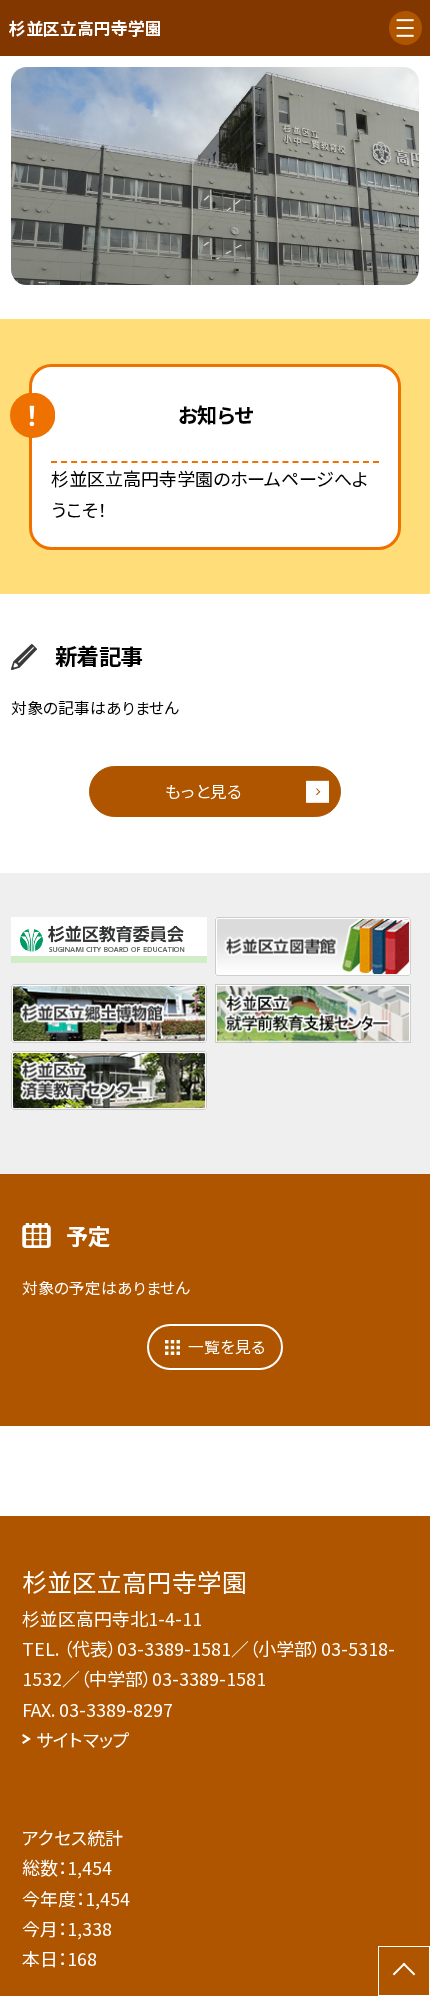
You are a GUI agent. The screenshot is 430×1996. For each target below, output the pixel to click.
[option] (215, 176)
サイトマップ (83, 1739)
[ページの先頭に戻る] (404, 1971)
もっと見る (203, 791)
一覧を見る (226, 1346)
